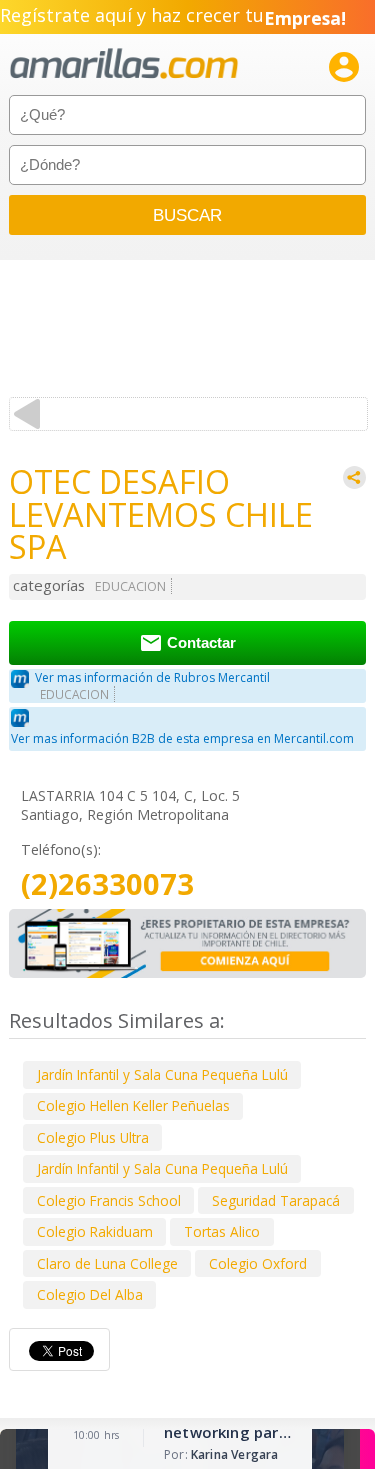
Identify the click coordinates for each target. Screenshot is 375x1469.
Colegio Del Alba (90, 1294)
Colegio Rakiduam (95, 1231)
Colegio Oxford (258, 1263)
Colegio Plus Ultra (93, 1137)
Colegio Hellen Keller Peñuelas (133, 1105)
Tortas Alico (222, 1231)
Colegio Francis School (109, 1200)
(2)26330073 (107, 884)
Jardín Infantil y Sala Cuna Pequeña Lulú (162, 1074)
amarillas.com (124, 64)
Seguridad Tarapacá (276, 1200)
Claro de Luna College (107, 1263)
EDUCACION (130, 586)
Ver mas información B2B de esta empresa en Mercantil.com (182, 738)
